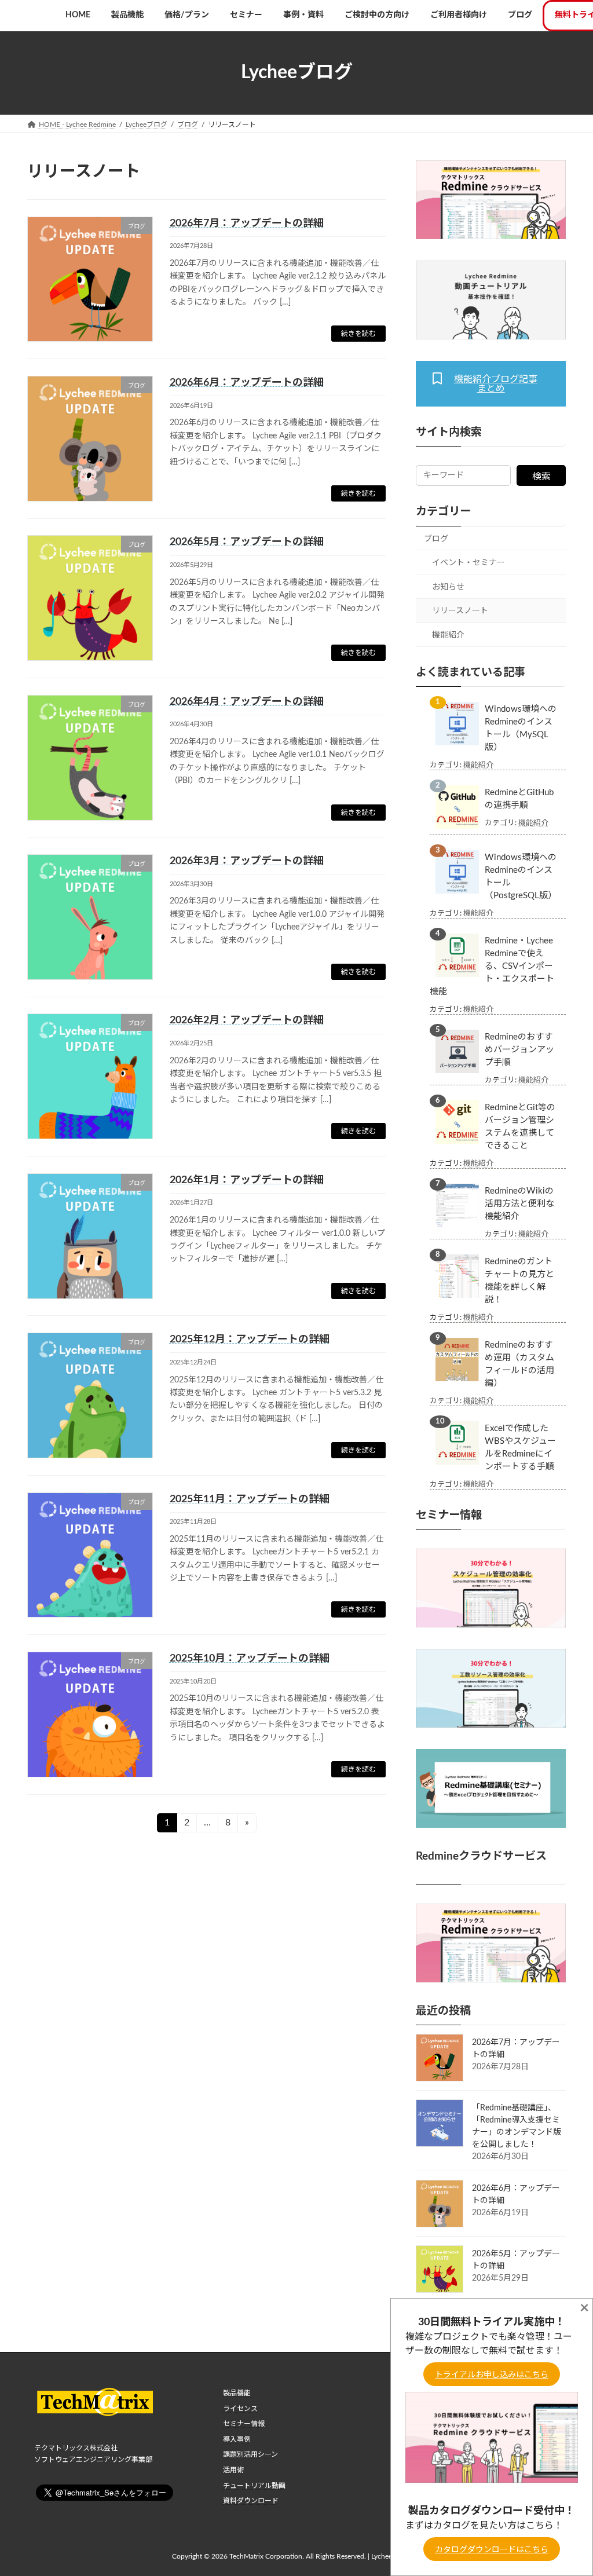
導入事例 (237, 2439)
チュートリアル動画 (254, 2485)
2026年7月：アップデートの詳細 (247, 224)
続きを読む (358, 334)
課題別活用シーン (250, 2454)
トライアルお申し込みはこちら (492, 2375)
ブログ (436, 539)
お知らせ (448, 587)
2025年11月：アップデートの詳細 (250, 1499)
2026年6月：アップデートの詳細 (247, 383)
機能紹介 (448, 635)
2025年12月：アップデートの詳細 (250, 1340)
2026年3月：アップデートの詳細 (247, 861)
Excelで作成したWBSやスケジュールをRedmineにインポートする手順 (520, 1448)
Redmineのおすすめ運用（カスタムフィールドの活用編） (519, 1364)
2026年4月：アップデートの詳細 (247, 702)
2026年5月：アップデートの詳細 (247, 542)
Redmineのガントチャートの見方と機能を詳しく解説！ (519, 1281)
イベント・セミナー (468, 563)
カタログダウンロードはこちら (492, 2550)
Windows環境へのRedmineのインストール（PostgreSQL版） (521, 877)
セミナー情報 (244, 2424)
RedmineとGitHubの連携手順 (519, 799)
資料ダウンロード (251, 2501)
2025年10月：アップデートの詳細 (250, 1659)
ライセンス (240, 2408)
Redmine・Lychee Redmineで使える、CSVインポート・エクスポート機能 (492, 966)
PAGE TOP (568, 2488)
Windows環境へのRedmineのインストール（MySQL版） (521, 728)
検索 (541, 477)
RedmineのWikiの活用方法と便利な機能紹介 (519, 1204)
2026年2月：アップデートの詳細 (247, 1020)
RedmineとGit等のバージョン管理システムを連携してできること (520, 1127)
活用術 (233, 2470)
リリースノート (460, 611)
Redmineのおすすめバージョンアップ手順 (519, 1050)
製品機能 (237, 2393)
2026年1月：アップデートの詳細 (247, 1180)
